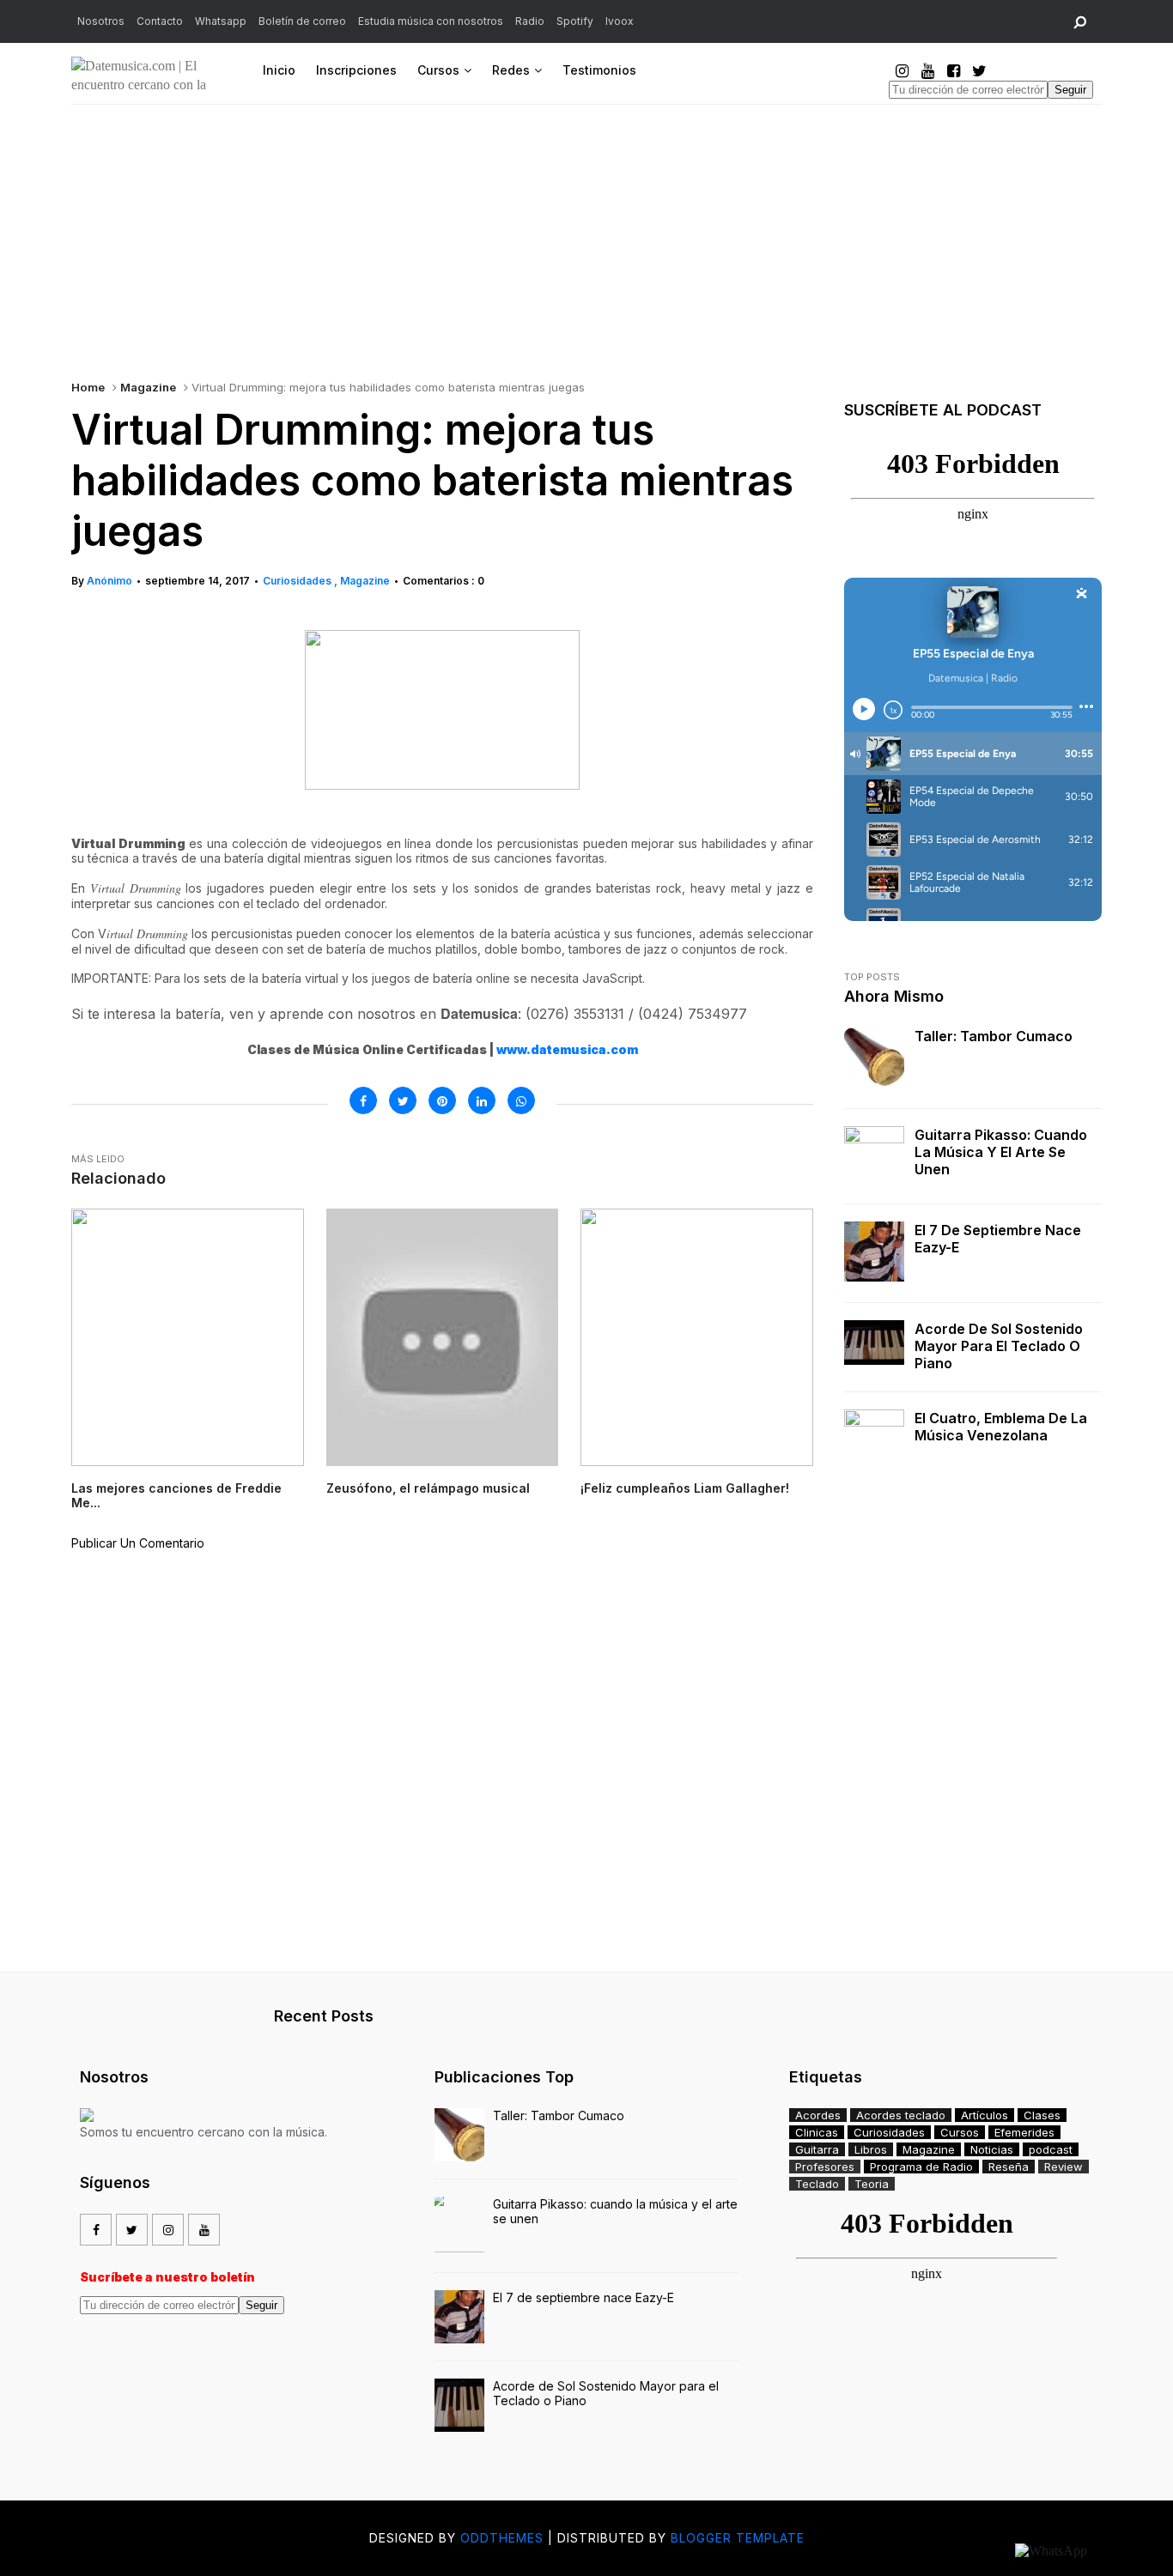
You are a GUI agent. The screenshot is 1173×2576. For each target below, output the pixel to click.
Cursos (438, 70)
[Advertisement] (586, 233)
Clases (1042, 2115)
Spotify (575, 21)
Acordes (818, 2115)
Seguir (1070, 90)
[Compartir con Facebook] (363, 1100)
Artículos (985, 2115)
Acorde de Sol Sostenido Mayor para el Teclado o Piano (999, 1346)
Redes (511, 70)
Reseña (1009, 2167)
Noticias (992, 2149)
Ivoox (620, 21)
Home (88, 387)
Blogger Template (738, 2538)
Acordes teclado (901, 2115)
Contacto (160, 21)
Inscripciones (356, 70)
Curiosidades (298, 581)
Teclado (817, 2184)
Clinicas (817, 2132)
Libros (871, 2149)
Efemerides (1024, 2132)
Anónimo (109, 581)
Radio (530, 21)
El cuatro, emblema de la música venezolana (1001, 1427)
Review (1064, 2167)
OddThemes (502, 2538)
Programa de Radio (921, 2167)
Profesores (825, 2167)
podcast (1051, 2149)
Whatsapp (221, 21)
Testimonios (599, 70)
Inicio (279, 70)
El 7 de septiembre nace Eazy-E (998, 1239)
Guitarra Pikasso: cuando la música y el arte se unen (1001, 1152)
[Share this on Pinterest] (442, 1100)
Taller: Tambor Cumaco (994, 1036)
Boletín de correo (302, 21)
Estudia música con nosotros (431, 21)
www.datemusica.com (567, 1049)
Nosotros (101, 21)
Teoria (872, 2184)
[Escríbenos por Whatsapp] (1051, 2551)
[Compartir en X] (403, 1100)
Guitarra (817, 2149)
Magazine (148, 387)
